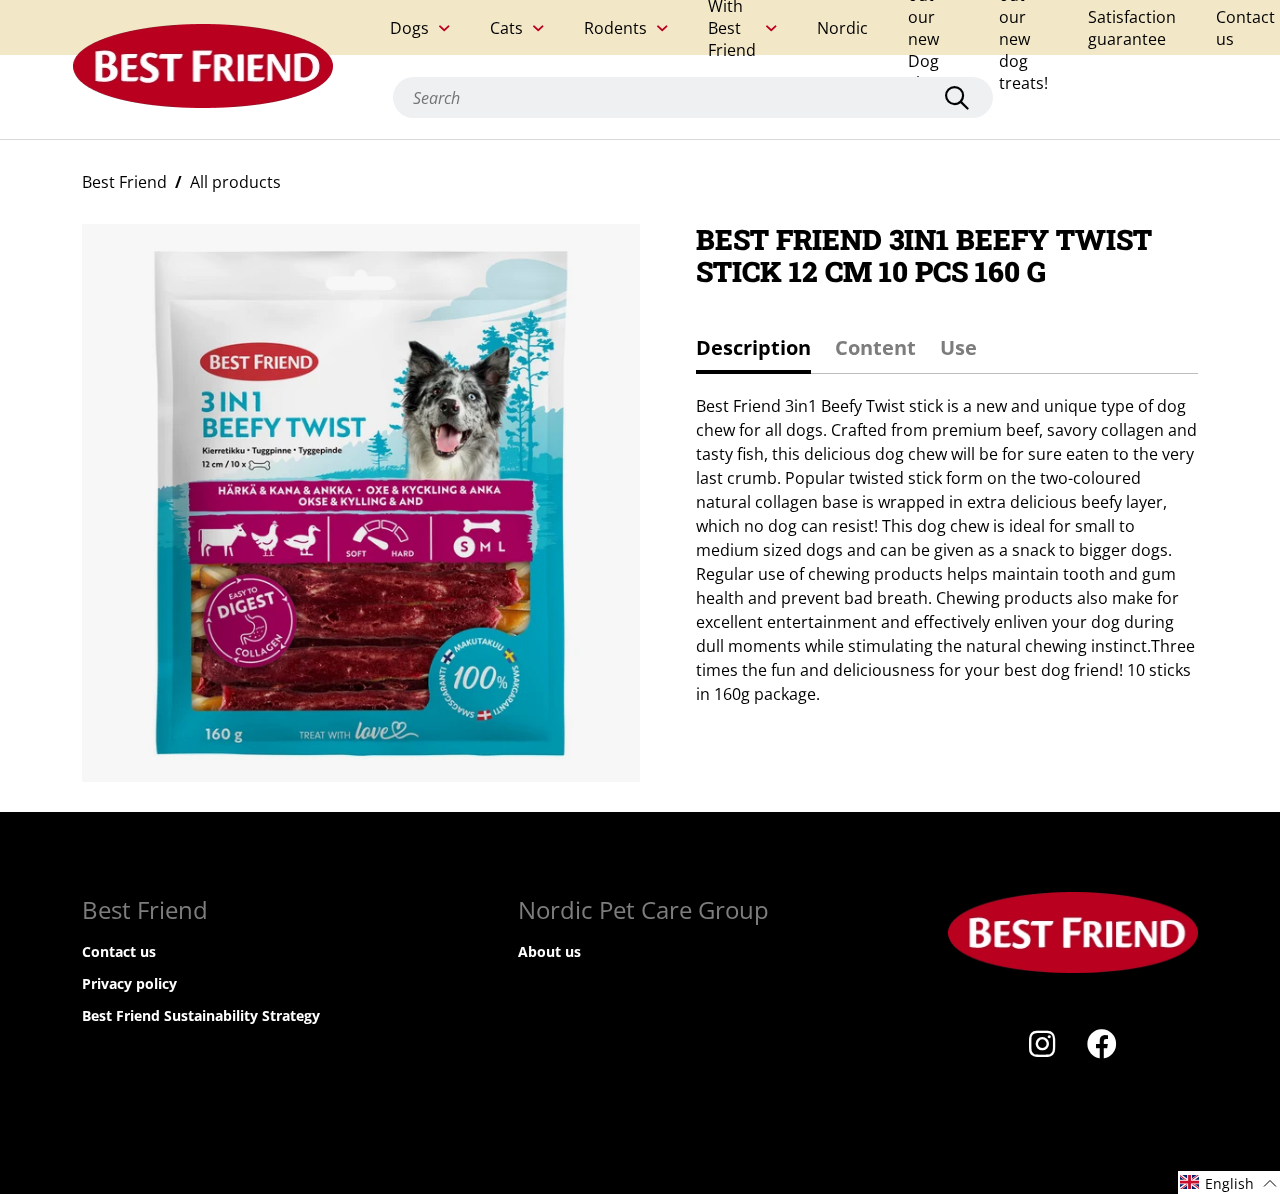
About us (549, 951)
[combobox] (693, 97)
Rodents (615, 28)
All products (235, 182)
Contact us (1245, 28)
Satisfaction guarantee (1132, 28)
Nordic (842, 28)
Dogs (409, 28)
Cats (506, 28)
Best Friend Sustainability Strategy (201, 1015)
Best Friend (124, 182)
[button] (1229, 1182)
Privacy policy (129, 983)
